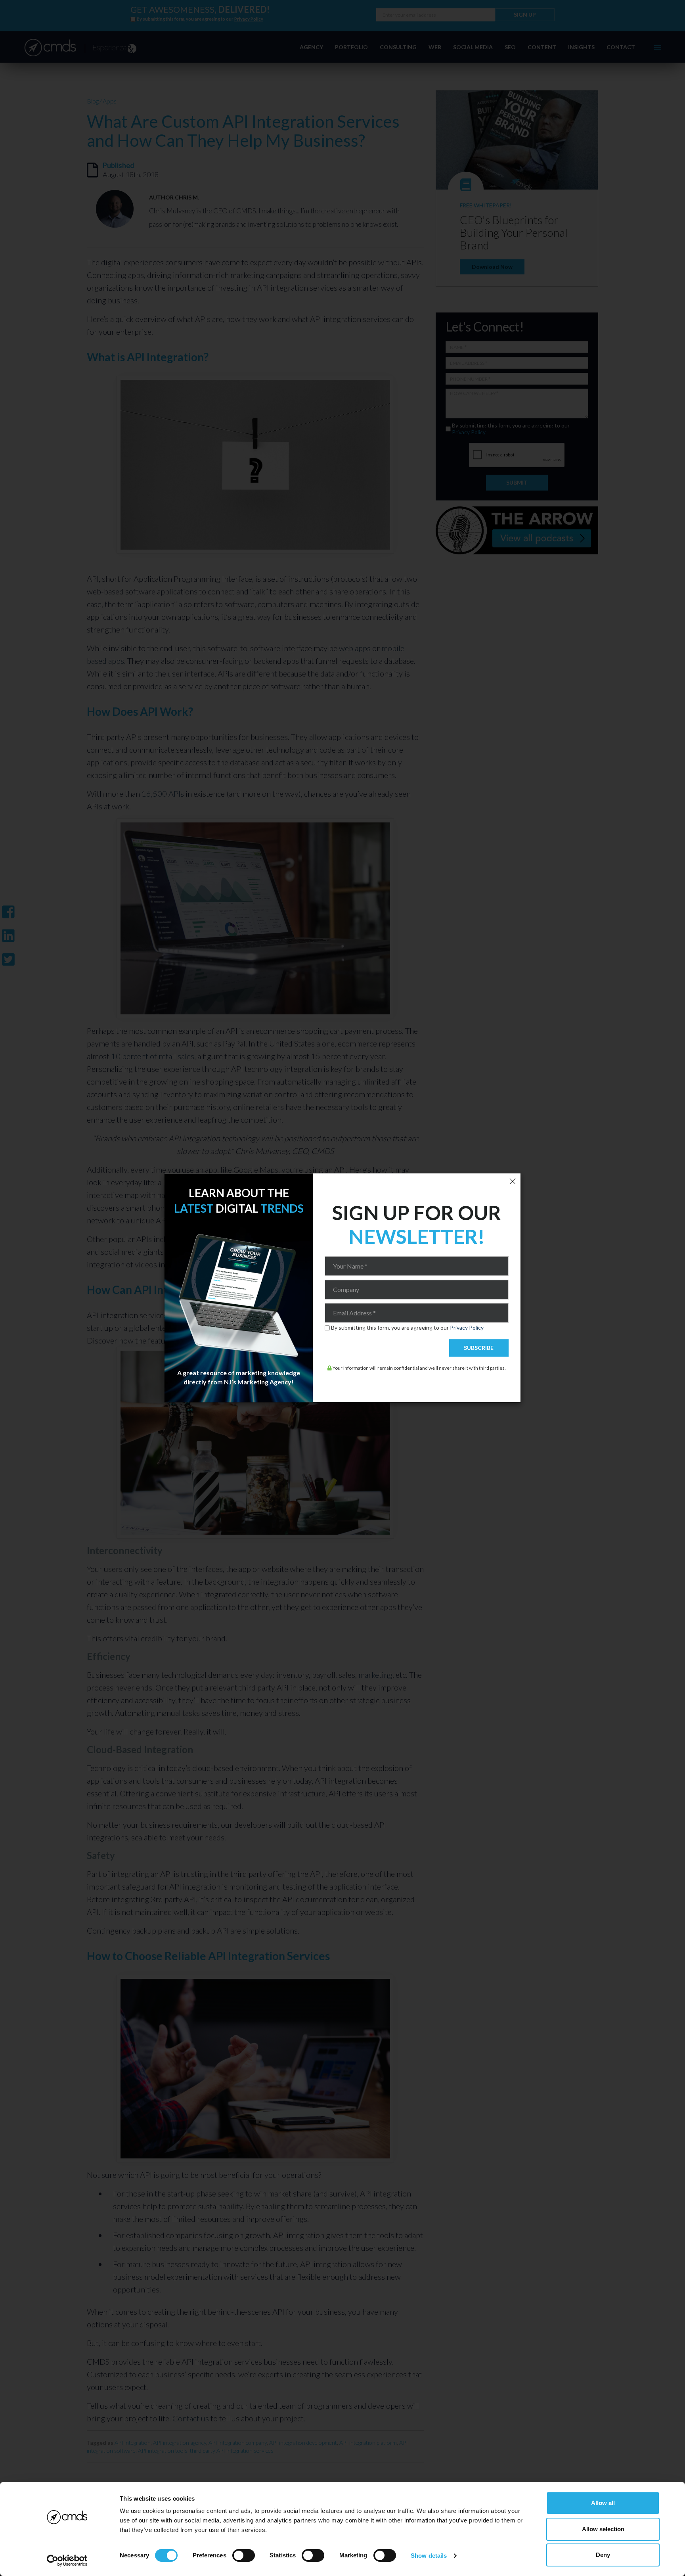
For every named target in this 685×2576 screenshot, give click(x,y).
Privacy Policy (467, 1327)
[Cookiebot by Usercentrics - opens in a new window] (67, 2561)
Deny (603, 2555)
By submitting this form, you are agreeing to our (407, 1328)
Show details (429, 2556)
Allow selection (603, 2529)
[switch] (244, 2555)
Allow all (603, 2503)
